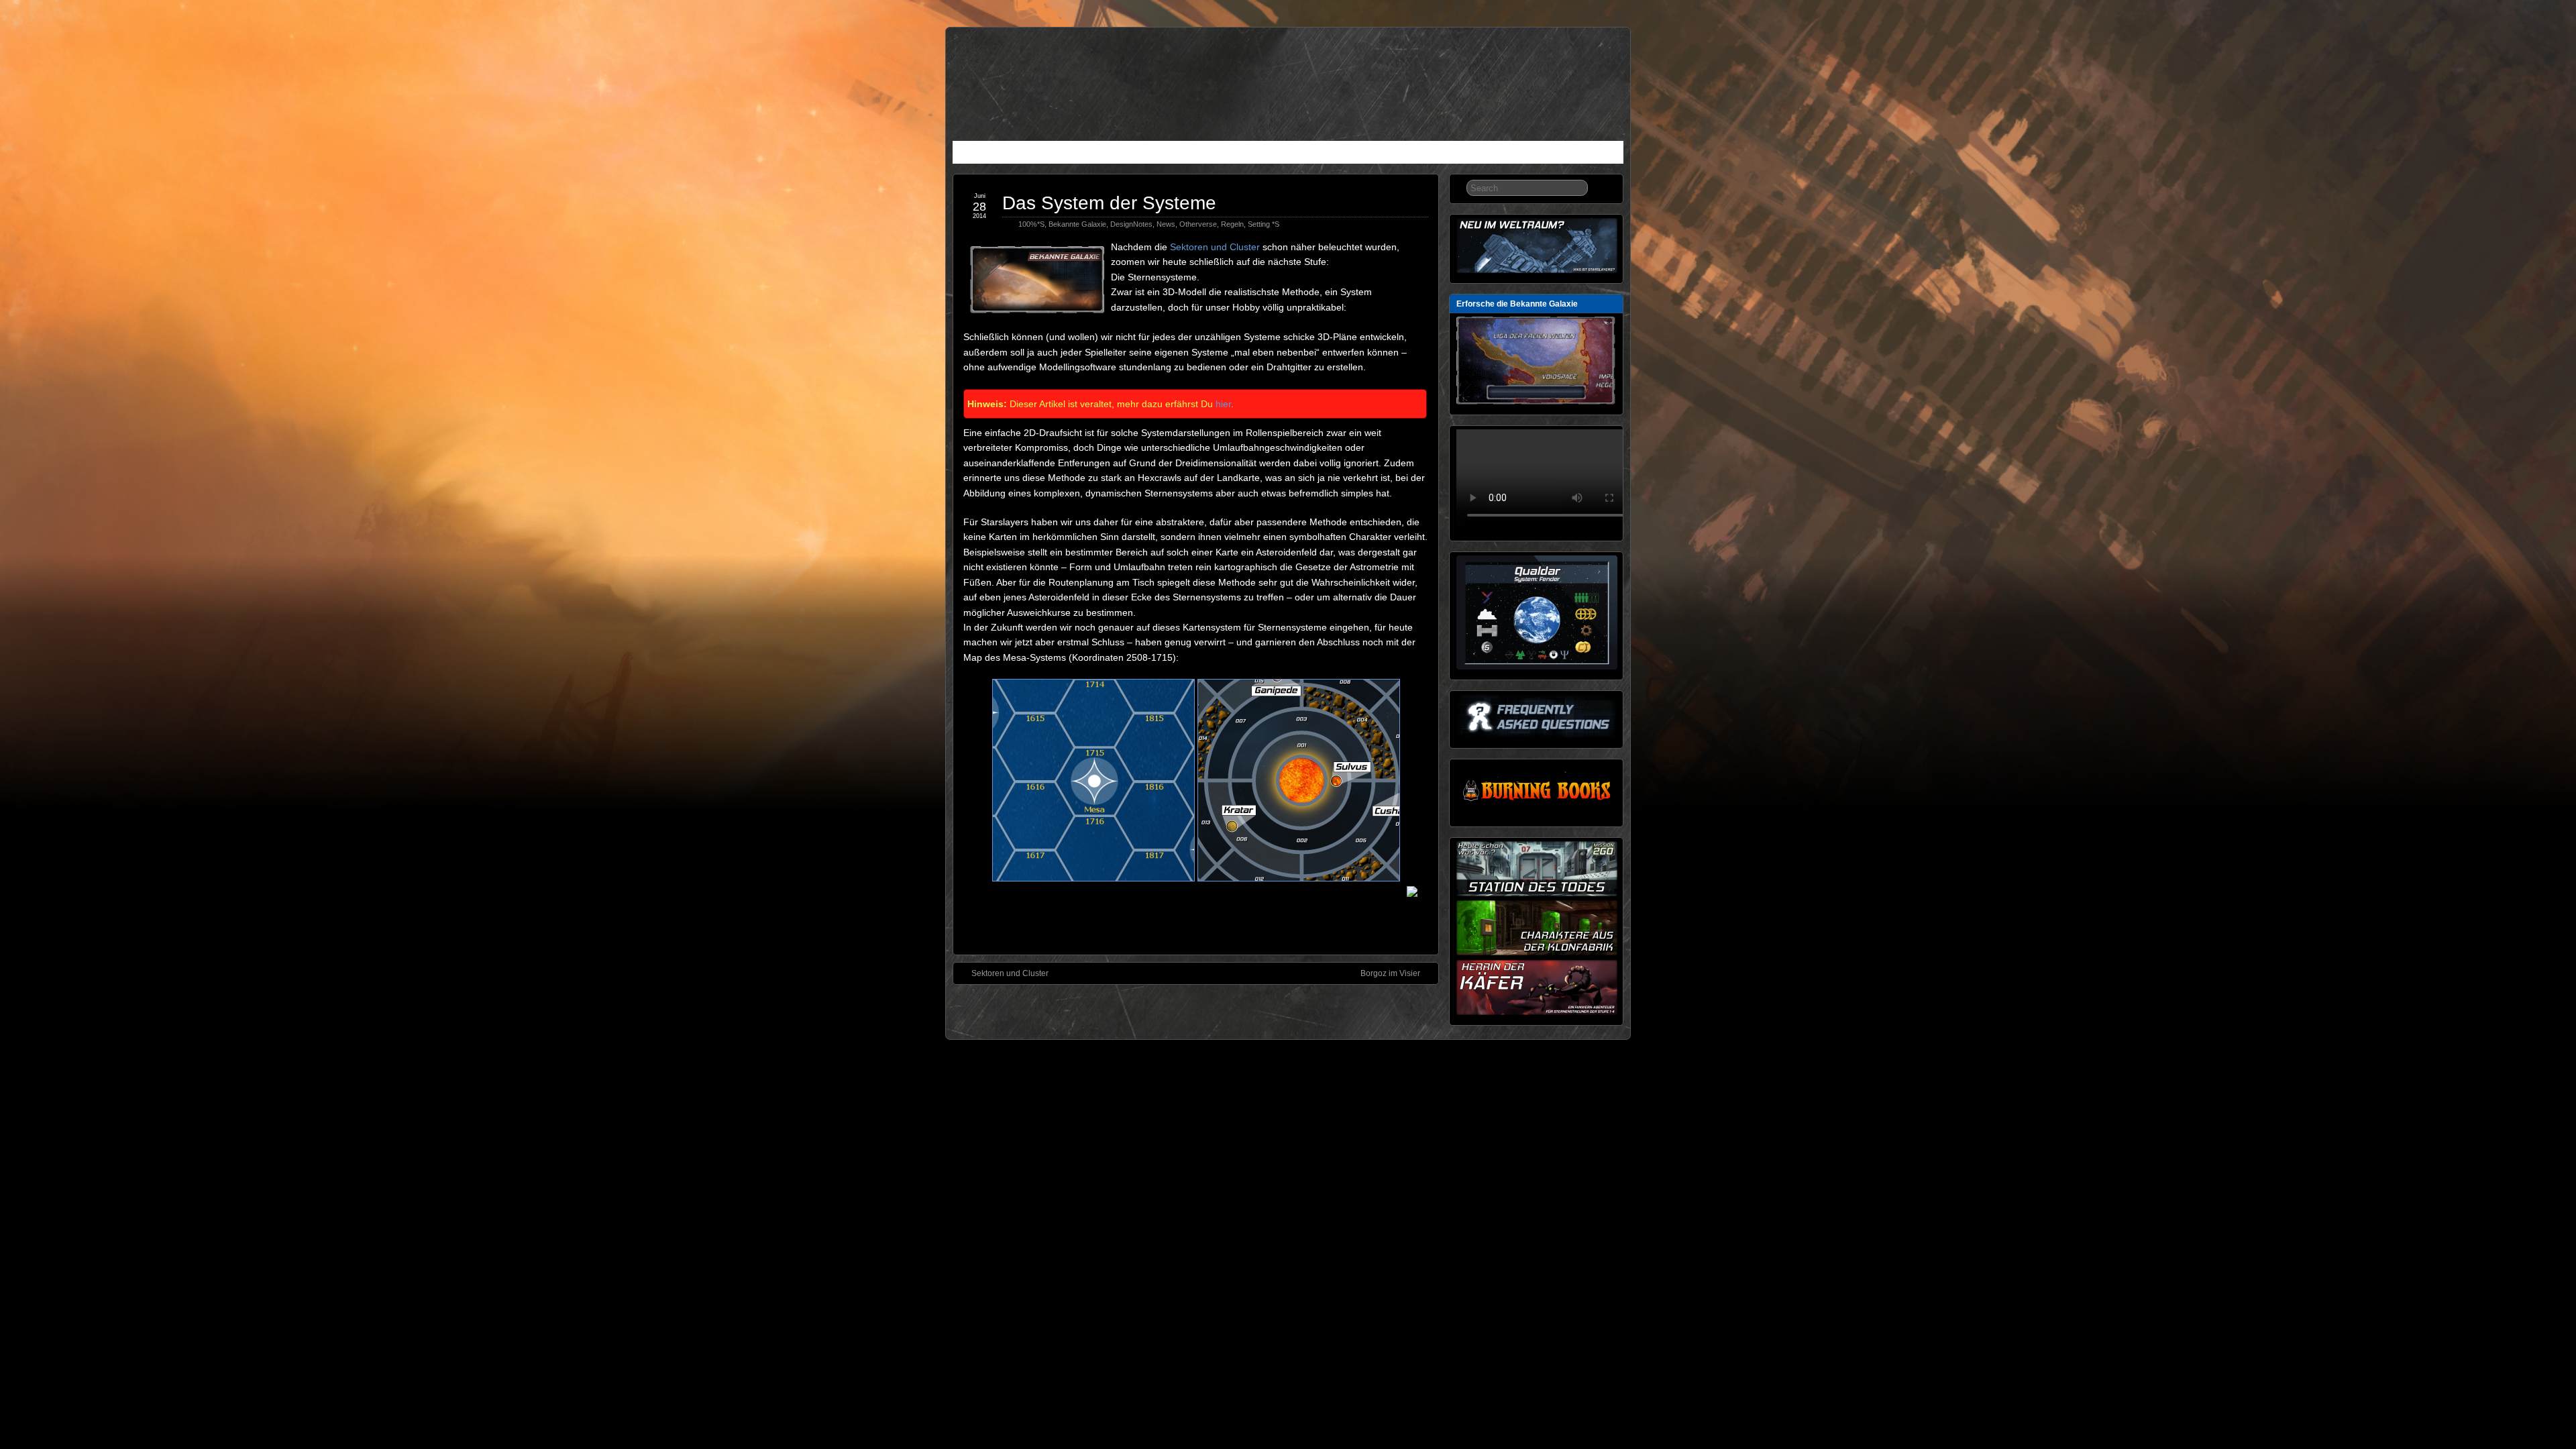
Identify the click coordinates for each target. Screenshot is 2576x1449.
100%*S (1031, 224)
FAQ (1215, 154)
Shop (1401, 154)
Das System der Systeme (1109, 203)
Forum (1362, 154)
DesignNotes (1131, 224)
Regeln (1134, 154)
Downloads (1261, 154)
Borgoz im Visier (1390, 973)
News (970, 154)
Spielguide (1083, 154)
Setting (1177, 154)
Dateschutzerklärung (1469, 154)
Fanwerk (1317, 154)
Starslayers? (1021, 154)
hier (1223, 404)
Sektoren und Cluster (1215, 247)
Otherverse (1198, 224)
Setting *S (1264, 224)
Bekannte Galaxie (1077, 224)
